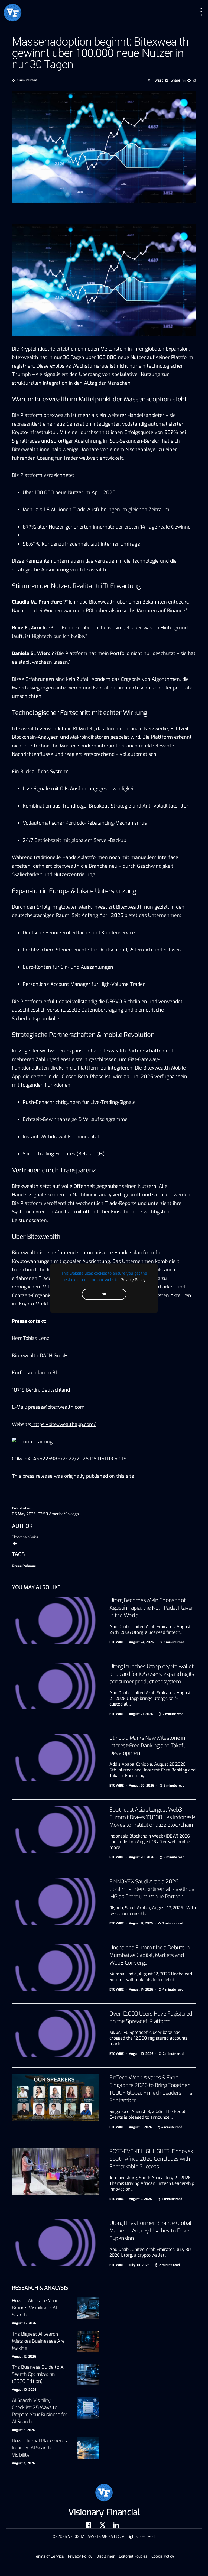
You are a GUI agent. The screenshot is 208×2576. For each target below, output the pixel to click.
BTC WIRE (117, 1642)
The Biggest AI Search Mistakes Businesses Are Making (38, 2341)
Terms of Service (49, 2556)
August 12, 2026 (24, 2357)
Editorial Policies (133, 2556)
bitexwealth (25, 357)
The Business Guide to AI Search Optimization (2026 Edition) (38, 2374)
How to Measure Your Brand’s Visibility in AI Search (35, 2308)
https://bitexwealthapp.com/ (64, 1424)
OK (104, 1294)
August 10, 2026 (24, 2390)
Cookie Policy (163, 2556)
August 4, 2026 (23, 2463)
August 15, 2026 (24, 2323)
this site (125, 1476)
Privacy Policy (133, 1279)
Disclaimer (106, 2556)
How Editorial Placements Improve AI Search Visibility (39, 2448)
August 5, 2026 (23, 2430)
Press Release (24, 1566)
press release (38, 1476)
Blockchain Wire (25, 1537)
